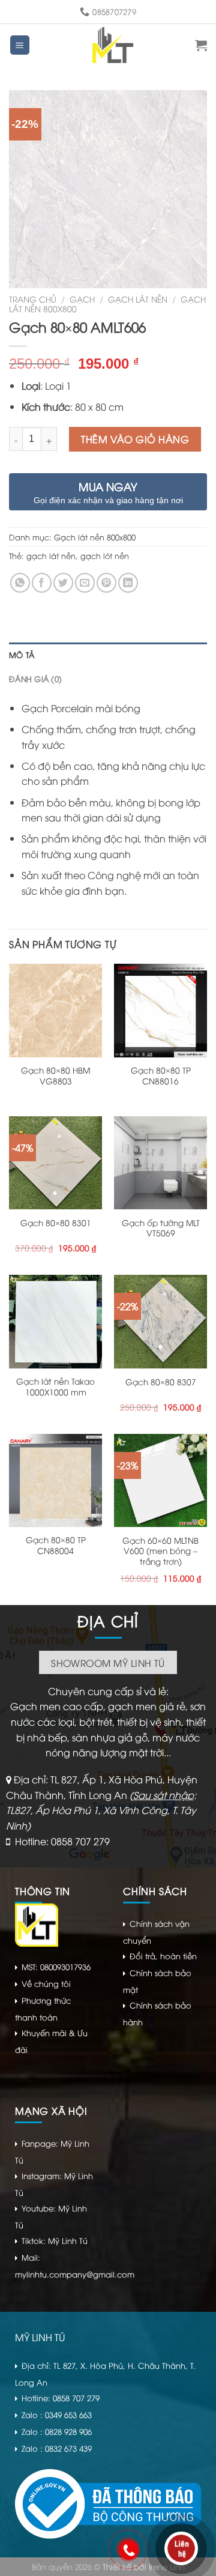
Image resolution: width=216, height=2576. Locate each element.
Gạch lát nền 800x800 (95, 537)
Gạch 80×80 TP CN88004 (56, 1545)
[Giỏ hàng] (201, 45)
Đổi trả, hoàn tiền (163, 1956)
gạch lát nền (51, 555)
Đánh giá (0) (35, 679)
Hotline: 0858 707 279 (62, 1841)
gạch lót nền (105, 555)
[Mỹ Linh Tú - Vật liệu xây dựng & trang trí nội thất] (113, 45)
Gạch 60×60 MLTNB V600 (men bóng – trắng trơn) (160, 1551)
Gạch (82, 299)
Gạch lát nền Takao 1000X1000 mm (55, 1386)
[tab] (108, 655)
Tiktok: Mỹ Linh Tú (55, 2240)
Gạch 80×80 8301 (56, 1223)
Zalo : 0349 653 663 (57, 2414)
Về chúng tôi (46, 1983)
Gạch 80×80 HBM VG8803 (55, 1075)
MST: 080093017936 (56, 1967)
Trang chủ (33, 299)
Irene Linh (167, 2566)
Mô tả (22, 655)
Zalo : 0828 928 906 (57, 2431)
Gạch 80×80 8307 (161, 1382)
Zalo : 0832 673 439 (57, 2448)
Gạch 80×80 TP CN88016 (161, 1075)
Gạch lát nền (138, 299)
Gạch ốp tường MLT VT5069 (161, 1228)
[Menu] (20, 45)
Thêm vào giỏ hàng (135, 439)
